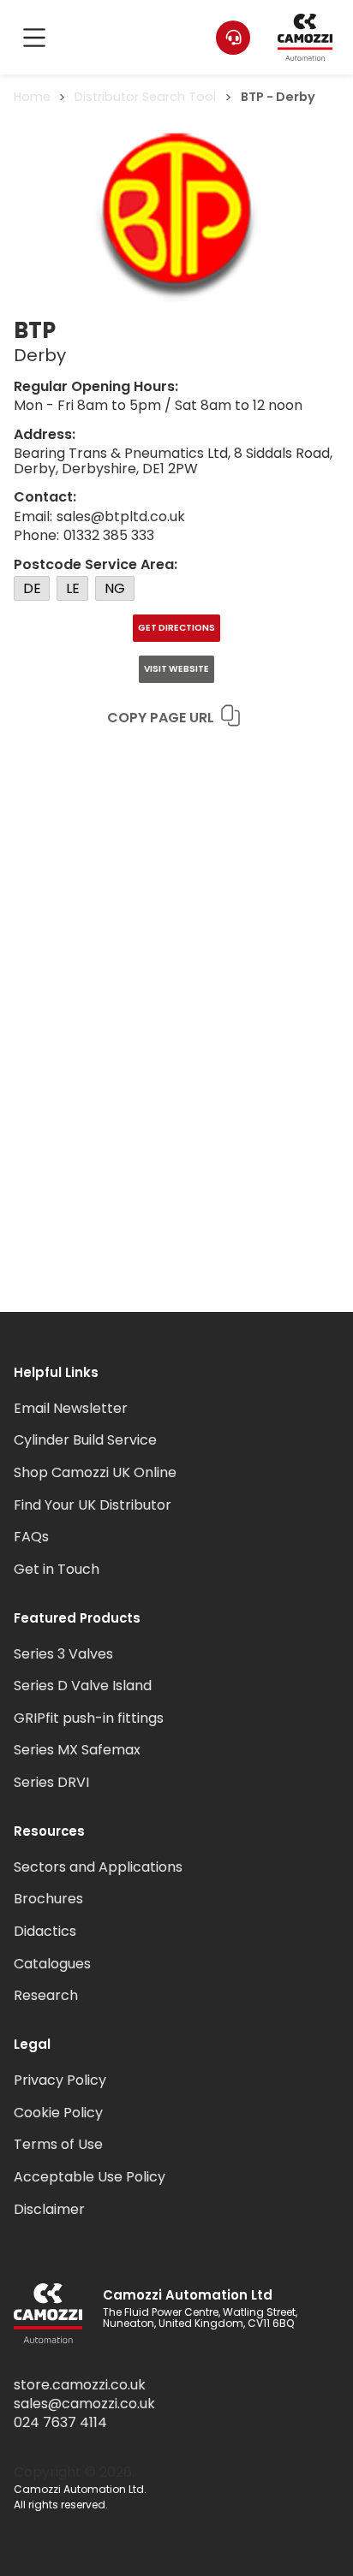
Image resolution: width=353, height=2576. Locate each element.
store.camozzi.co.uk (80, 2385)
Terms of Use (58, 2144)
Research (46, 1995)
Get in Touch (57, 1569)
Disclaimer (49, 2209)
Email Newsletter (71, 1408)
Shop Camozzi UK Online (95, 1472)
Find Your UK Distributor (93, 1505)
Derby (296, 97)
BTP (252, 97)
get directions (176, 628)
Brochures (48, 1899)
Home (32, 97)
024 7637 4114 (60, 2423)
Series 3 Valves (63, 1654)
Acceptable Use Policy (90, 2177)
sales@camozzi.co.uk (84, 2404)
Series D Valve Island (83, 1686)
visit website (176, 669)
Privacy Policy (60, 2080)
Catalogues (52, 1964)
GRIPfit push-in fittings (89, 1718)
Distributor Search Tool (145, 97)
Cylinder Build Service (85, 1440)
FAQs (31, 1537)
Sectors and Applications (98, 1867)
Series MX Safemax (77, 1750)
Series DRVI (51, 1782)
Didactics (45, 1931)
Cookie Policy (58, 2113)
